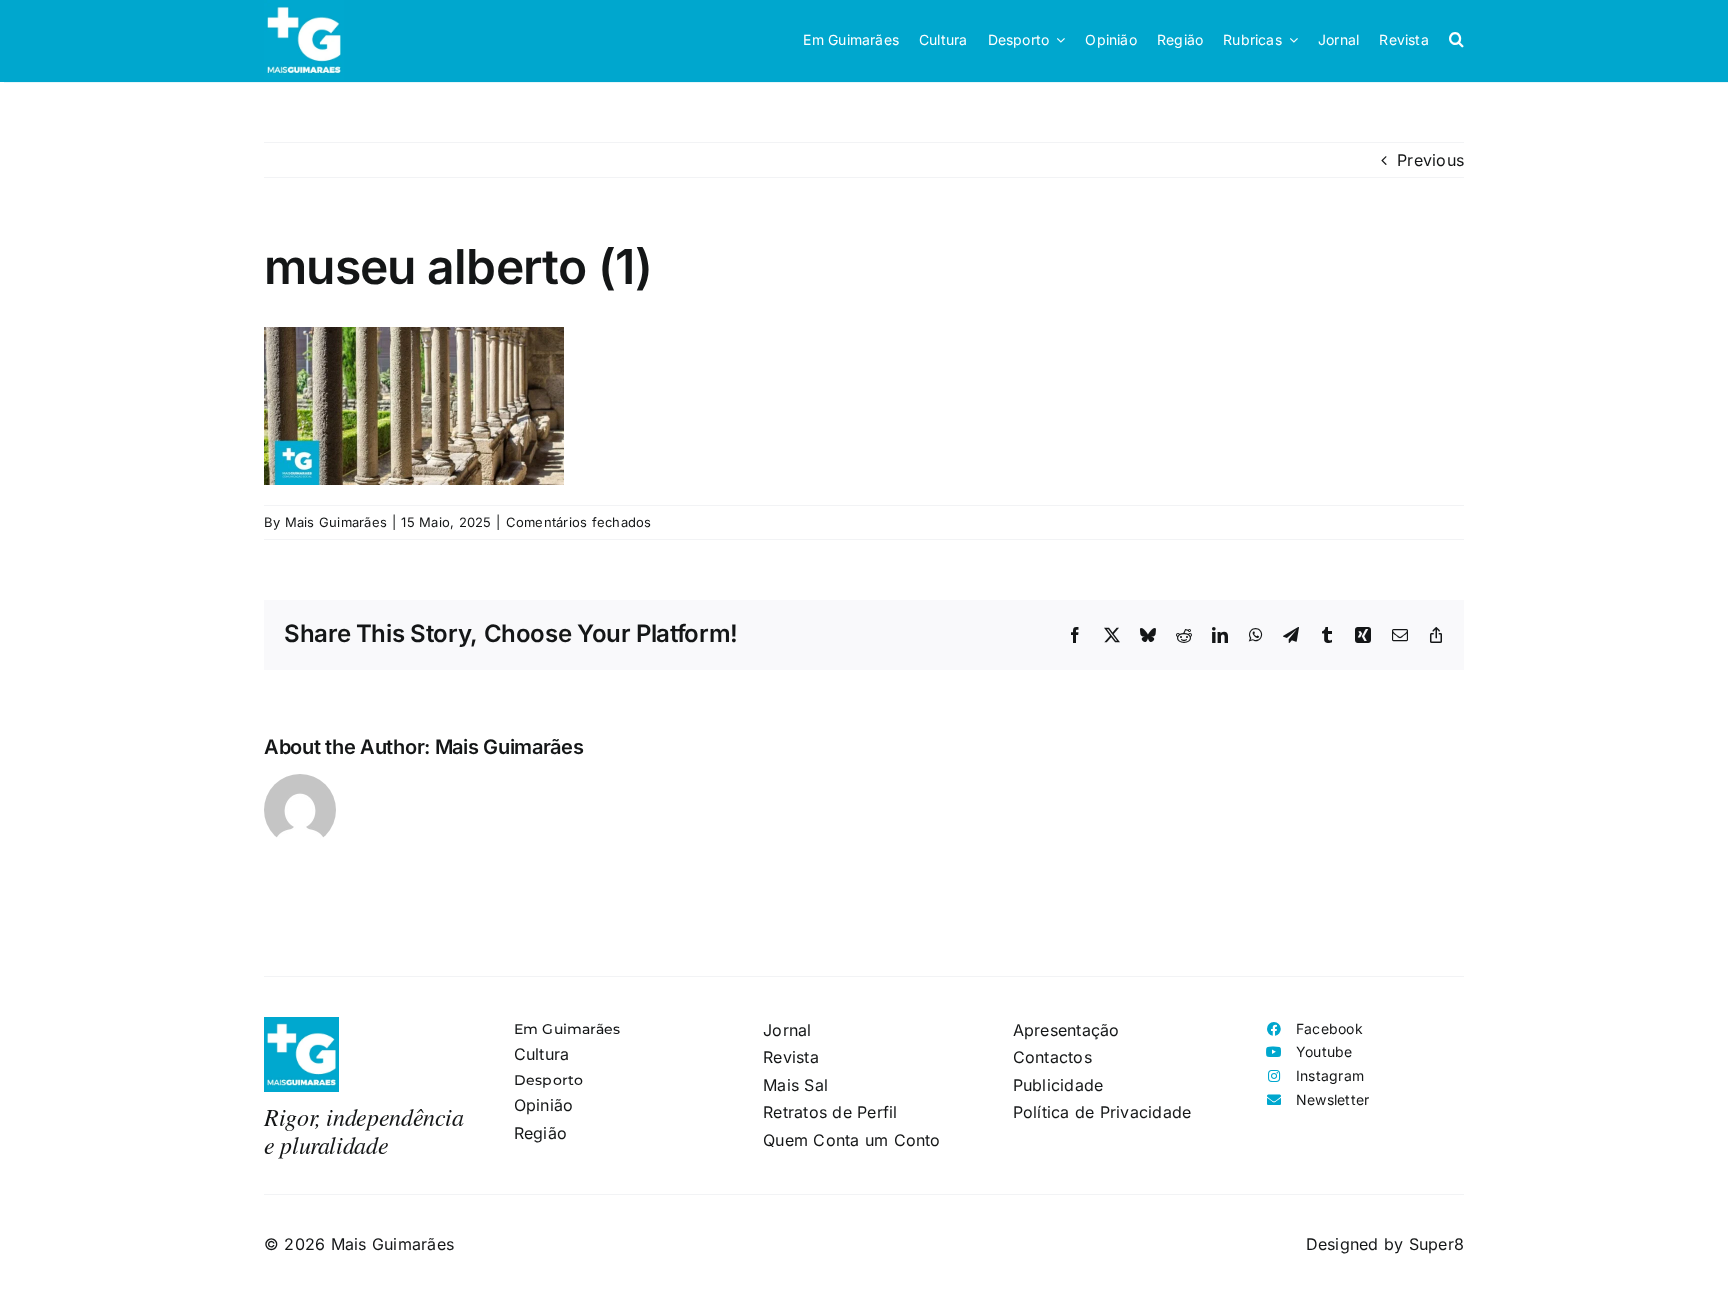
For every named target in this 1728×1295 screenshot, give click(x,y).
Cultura (542, 1054)
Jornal (787, 1030)
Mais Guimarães (336, 522)
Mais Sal (795, 1085)
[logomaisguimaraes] (301, 1025)
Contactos (1052, 1057)
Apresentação (1066, 1030)
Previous (1430, 160)
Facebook (1329, 1028)
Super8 (1436, 1244)
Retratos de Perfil (830, 1112)
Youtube (1324, 1051)
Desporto (549, 1080)
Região (540, 1133)
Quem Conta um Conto (852, 1140)
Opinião (544, 1105)
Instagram (1330, 1075)
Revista (791, 1057)
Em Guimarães (567, 1029)
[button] (1456, 40)
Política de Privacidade (1102, 1112)
